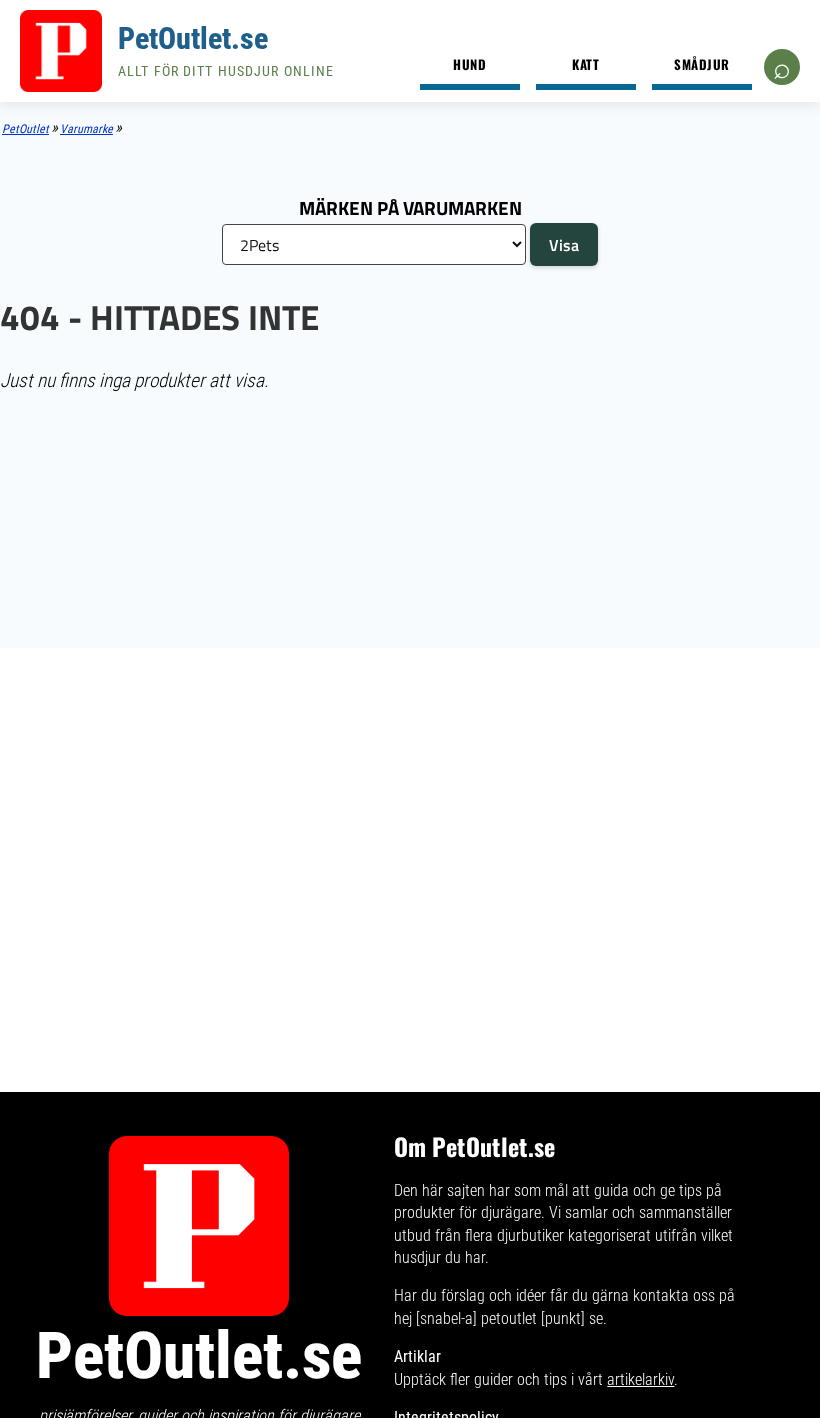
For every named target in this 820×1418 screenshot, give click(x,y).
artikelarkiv (640, 1379)
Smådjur (702, 64)
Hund (469, 64)
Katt (585, 64)
